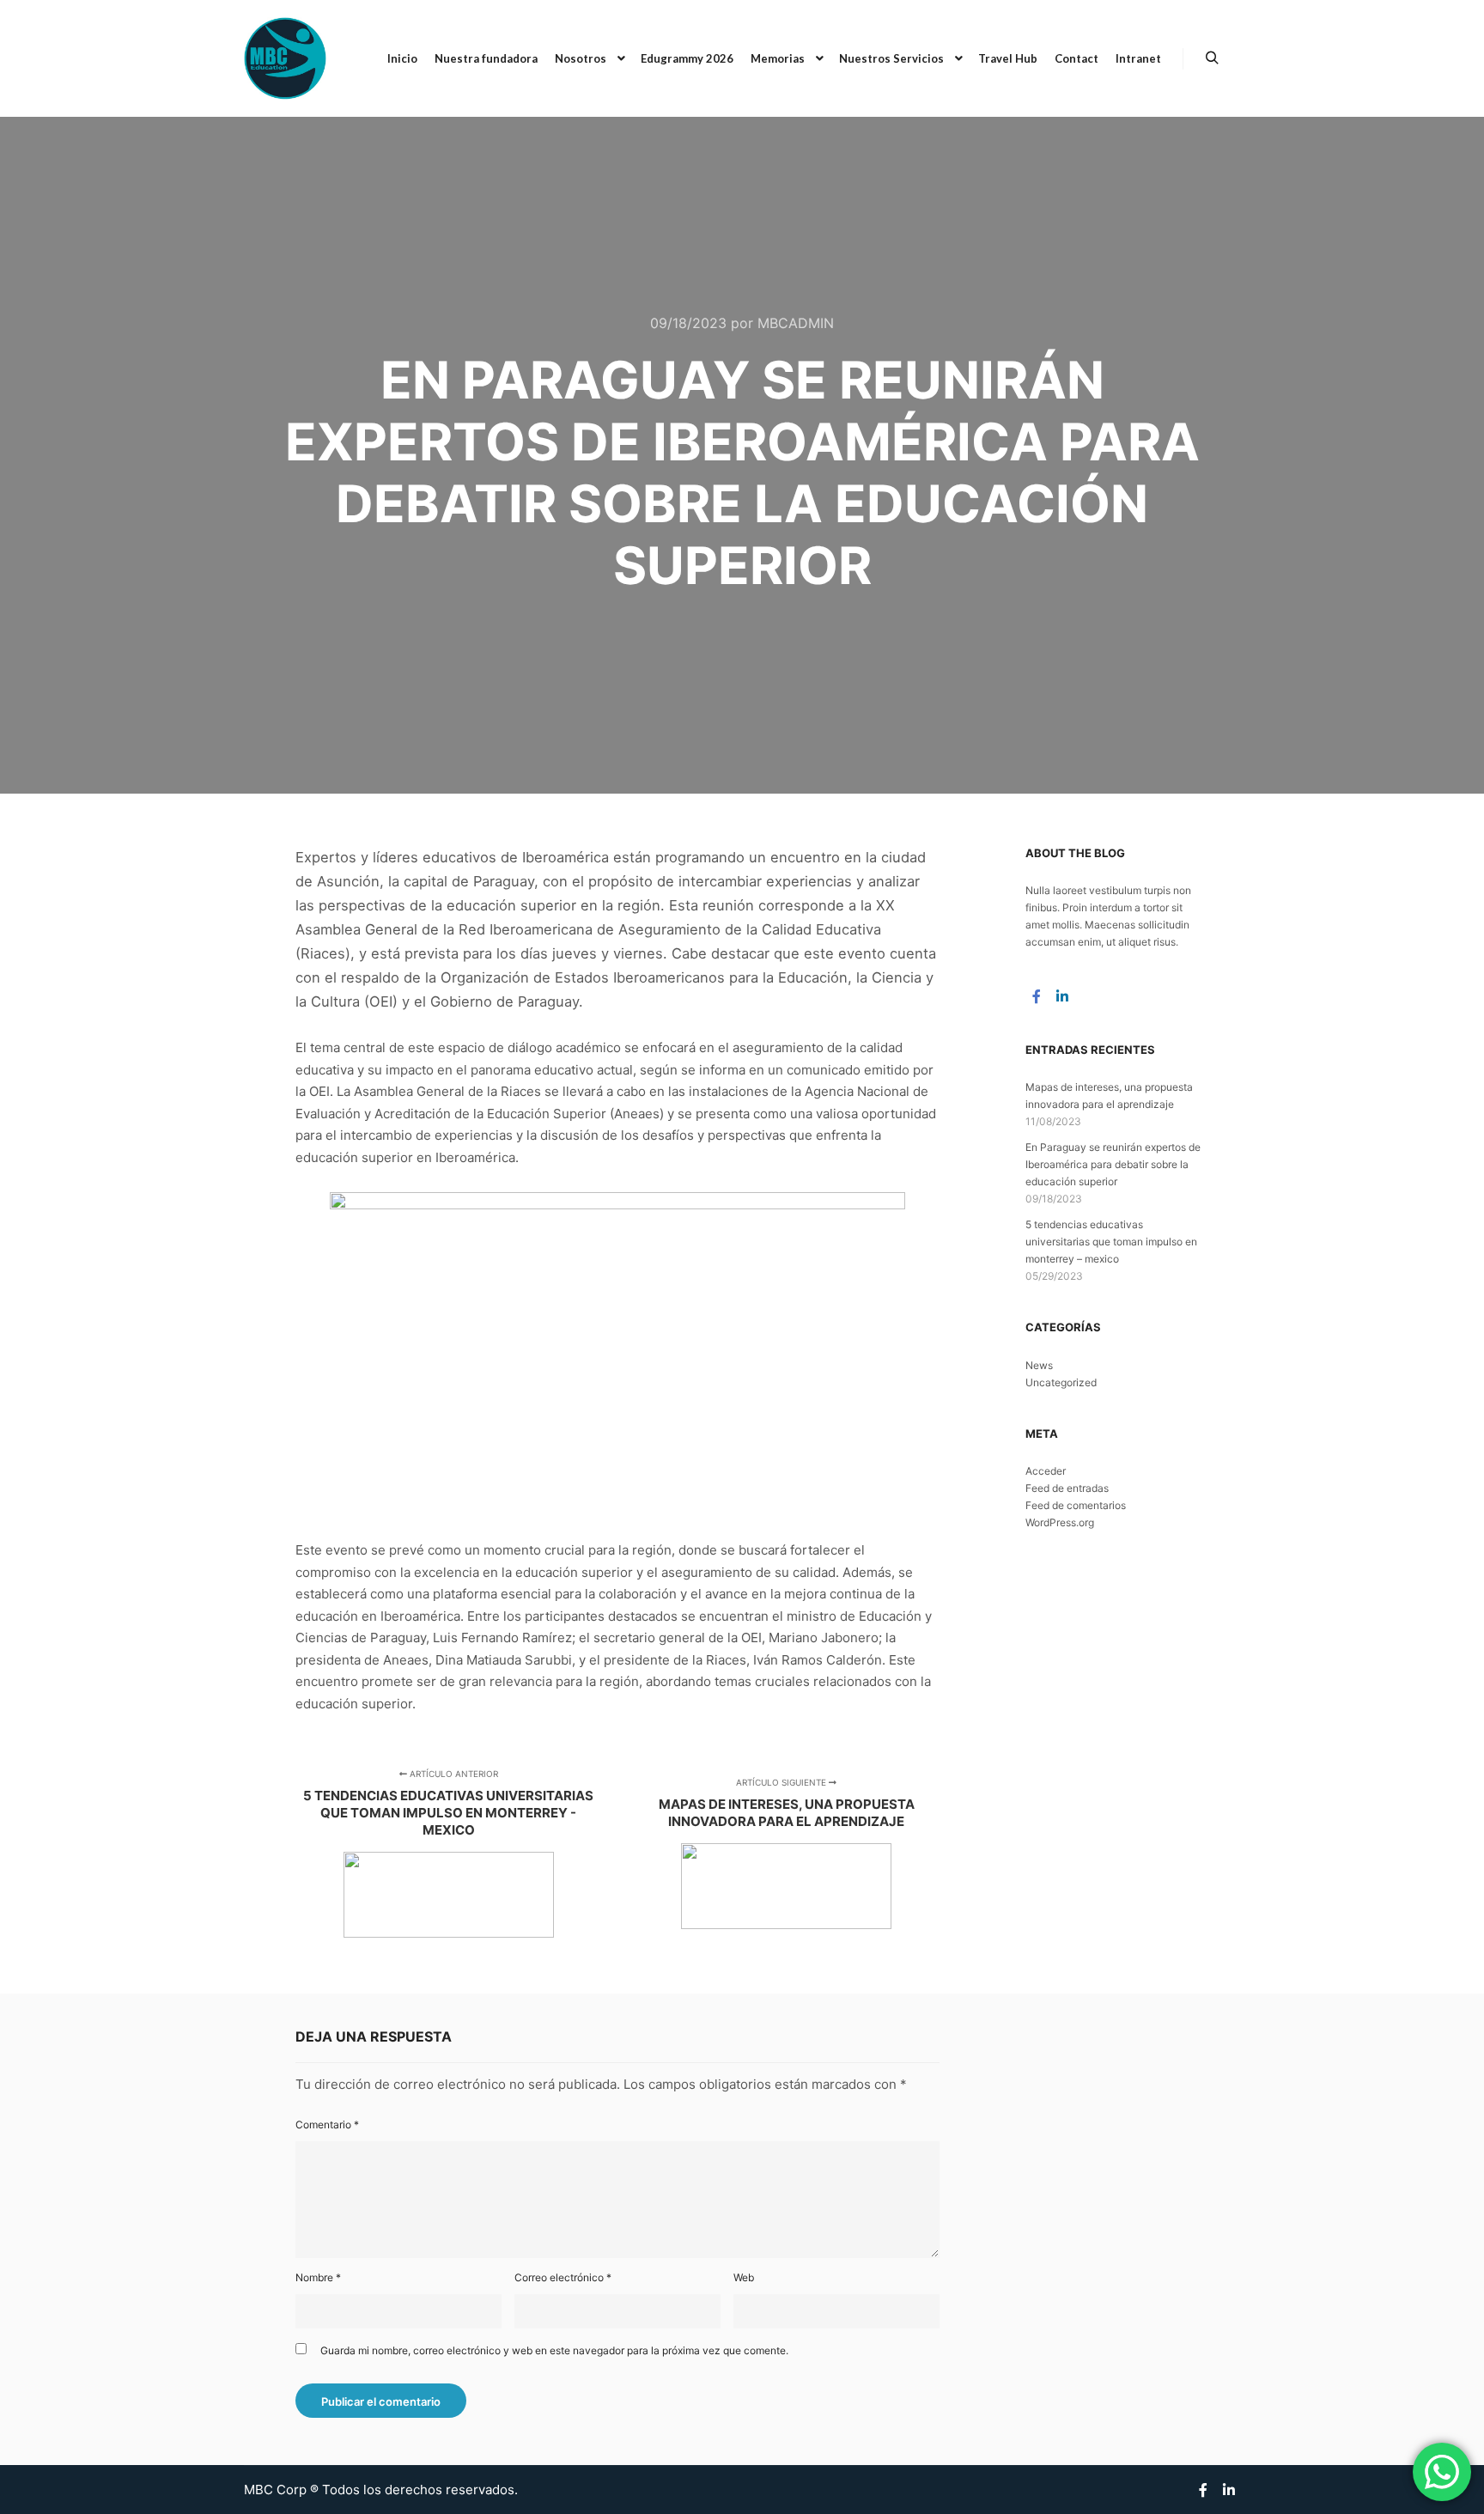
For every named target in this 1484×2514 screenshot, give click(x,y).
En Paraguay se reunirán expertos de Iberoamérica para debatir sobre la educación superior (1113, 1164)
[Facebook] (1037, 996)
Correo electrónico (563, 2277)
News (1039, 1365)
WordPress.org (1060, 1522)
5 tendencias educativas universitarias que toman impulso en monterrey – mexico (1111, 1242)
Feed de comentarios (1076, 1505)
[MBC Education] (285, 58)
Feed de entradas (1067, 1488)
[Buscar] (1212, 58)
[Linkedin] (1062, 996)
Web (744, 2277)
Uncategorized (1061, 1382)
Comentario (327, 2124)
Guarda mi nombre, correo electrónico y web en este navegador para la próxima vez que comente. (554, 2350)
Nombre (318, 2277)
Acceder (1046, 1471)
